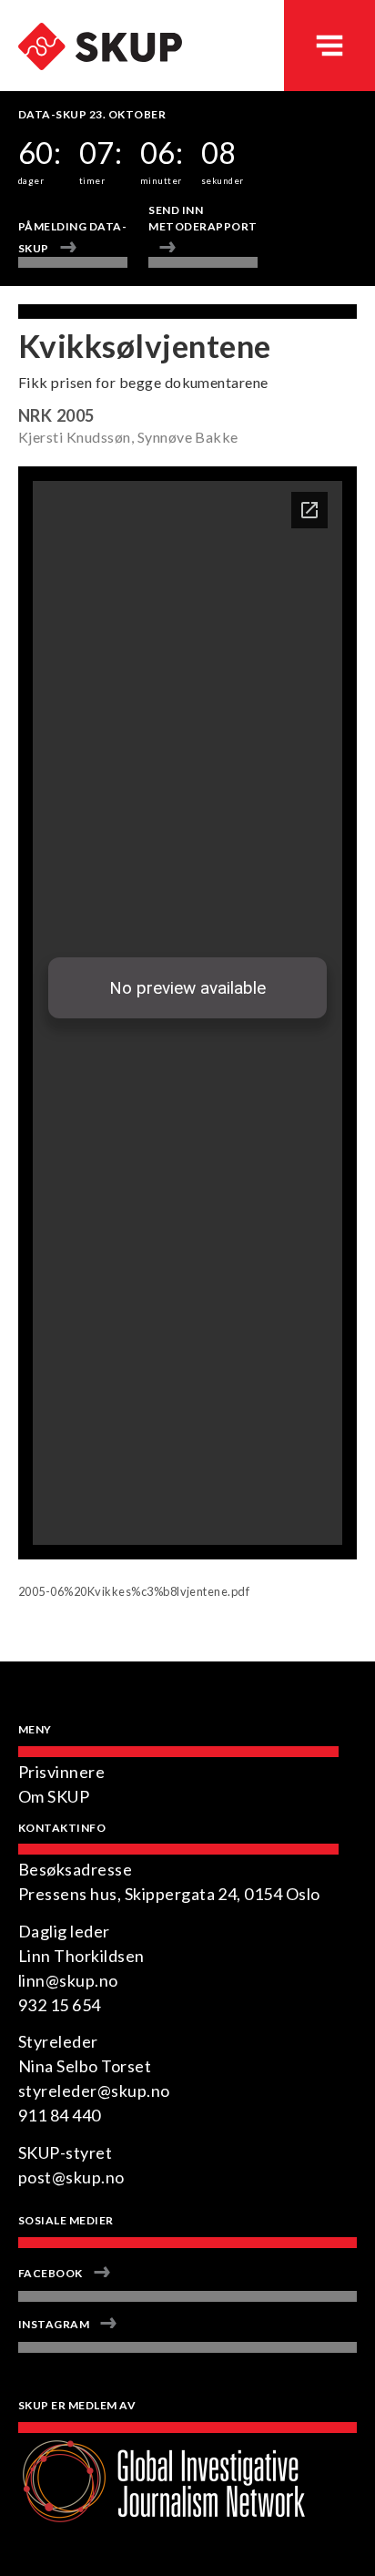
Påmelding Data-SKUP (72, 237)
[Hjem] (91, 24)
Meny (329, 46)
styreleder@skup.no (94, 2090)
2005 (76, 415)
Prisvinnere (61, 1772)
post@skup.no (71, 2177)
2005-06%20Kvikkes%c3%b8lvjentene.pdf (134, 1591)
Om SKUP (54, 1796)
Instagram (54, 2324)
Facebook (51, 2273)
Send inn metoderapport (203, 218)
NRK (35, 415)
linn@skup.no (68, 1980)
